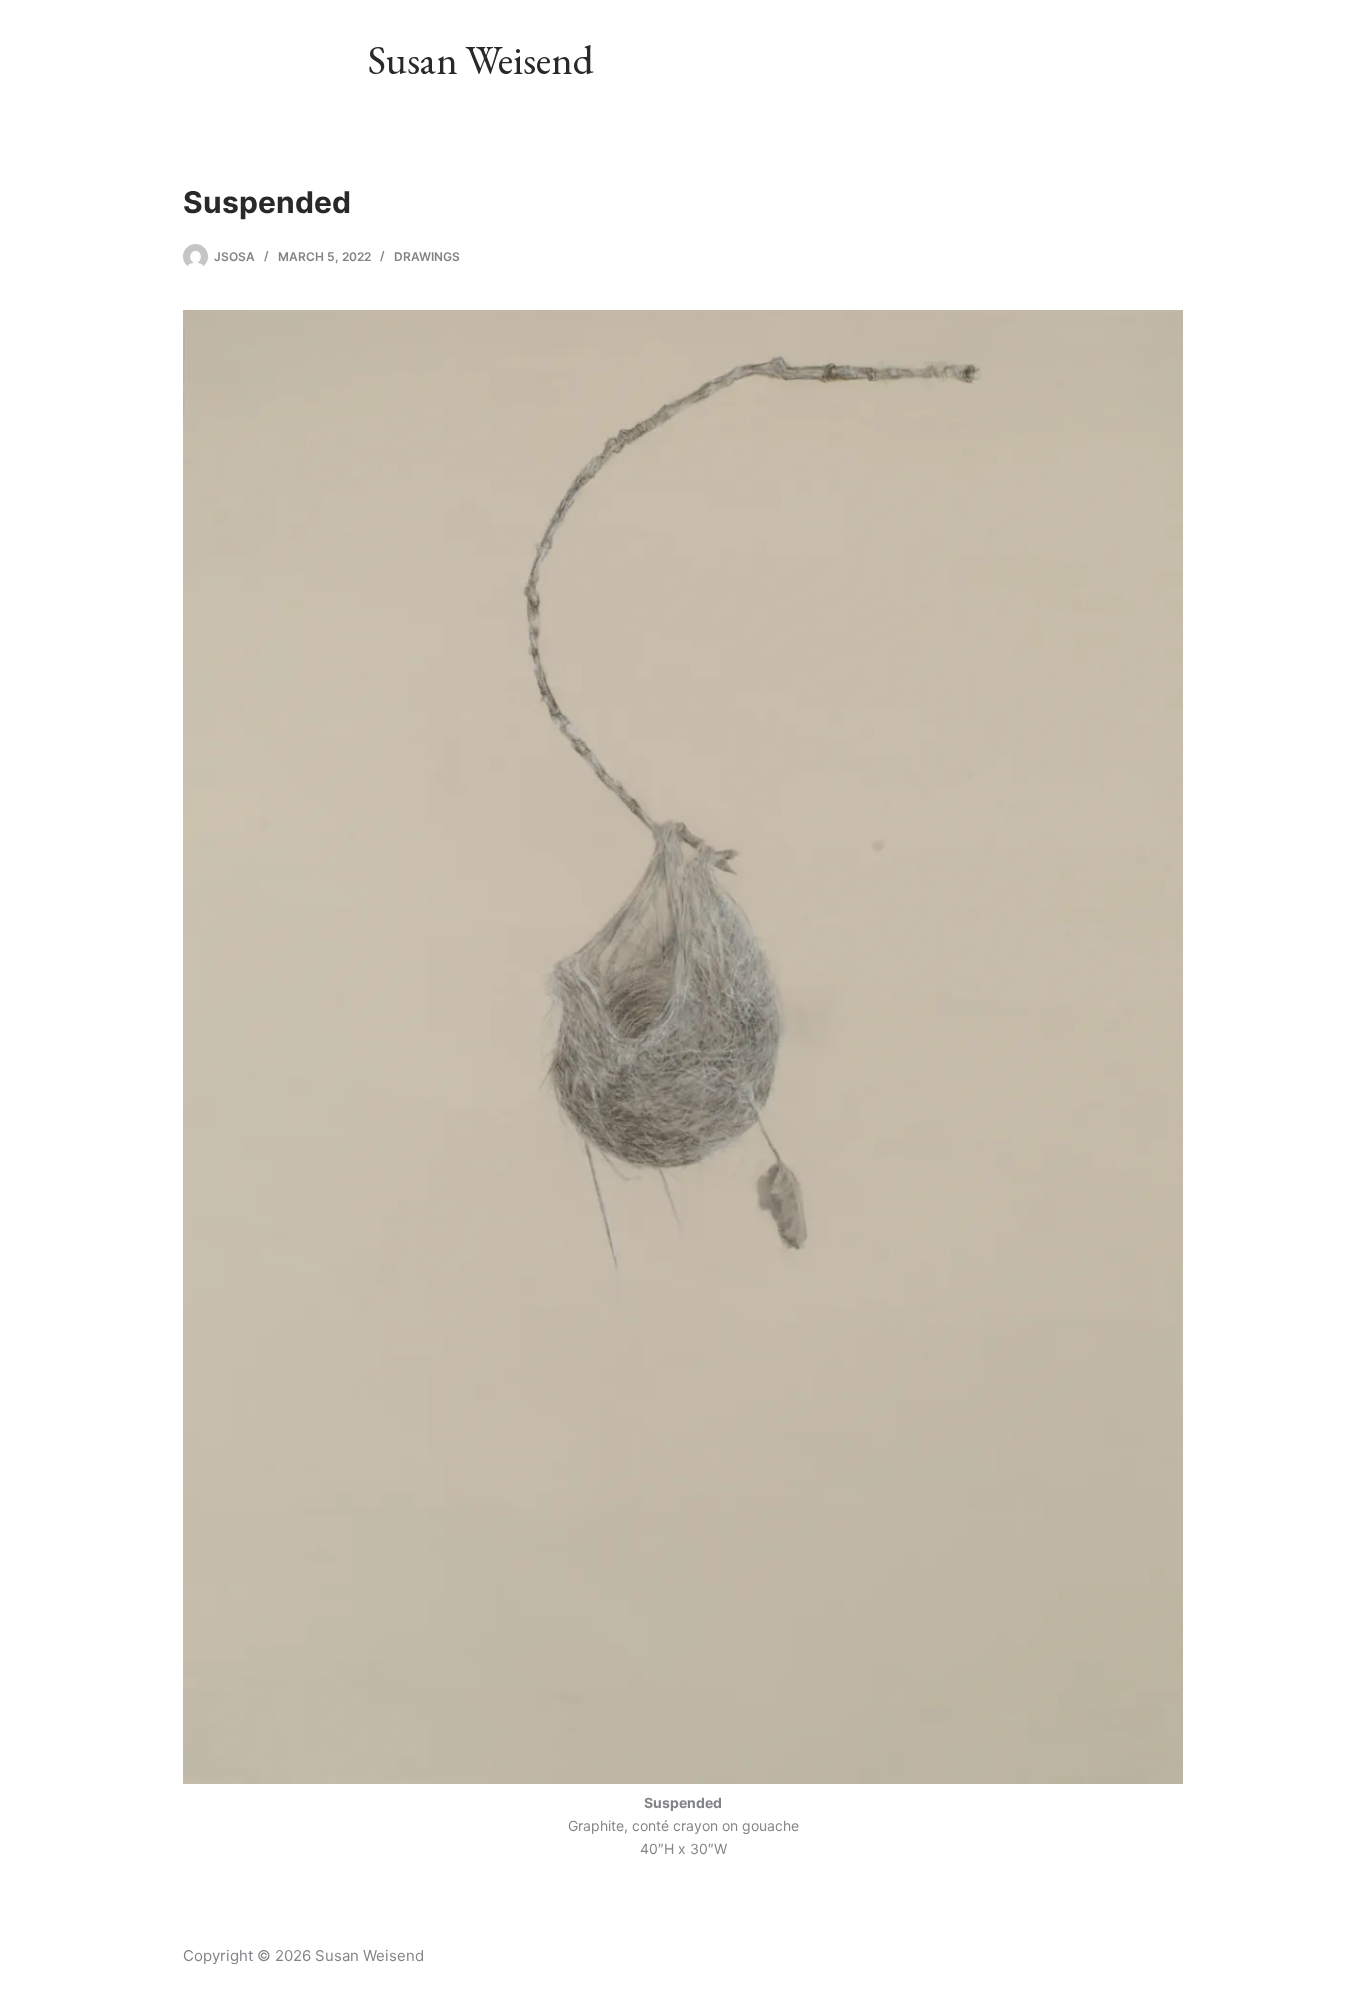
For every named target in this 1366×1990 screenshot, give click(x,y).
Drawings (427, 256)
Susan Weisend (481, 60)
